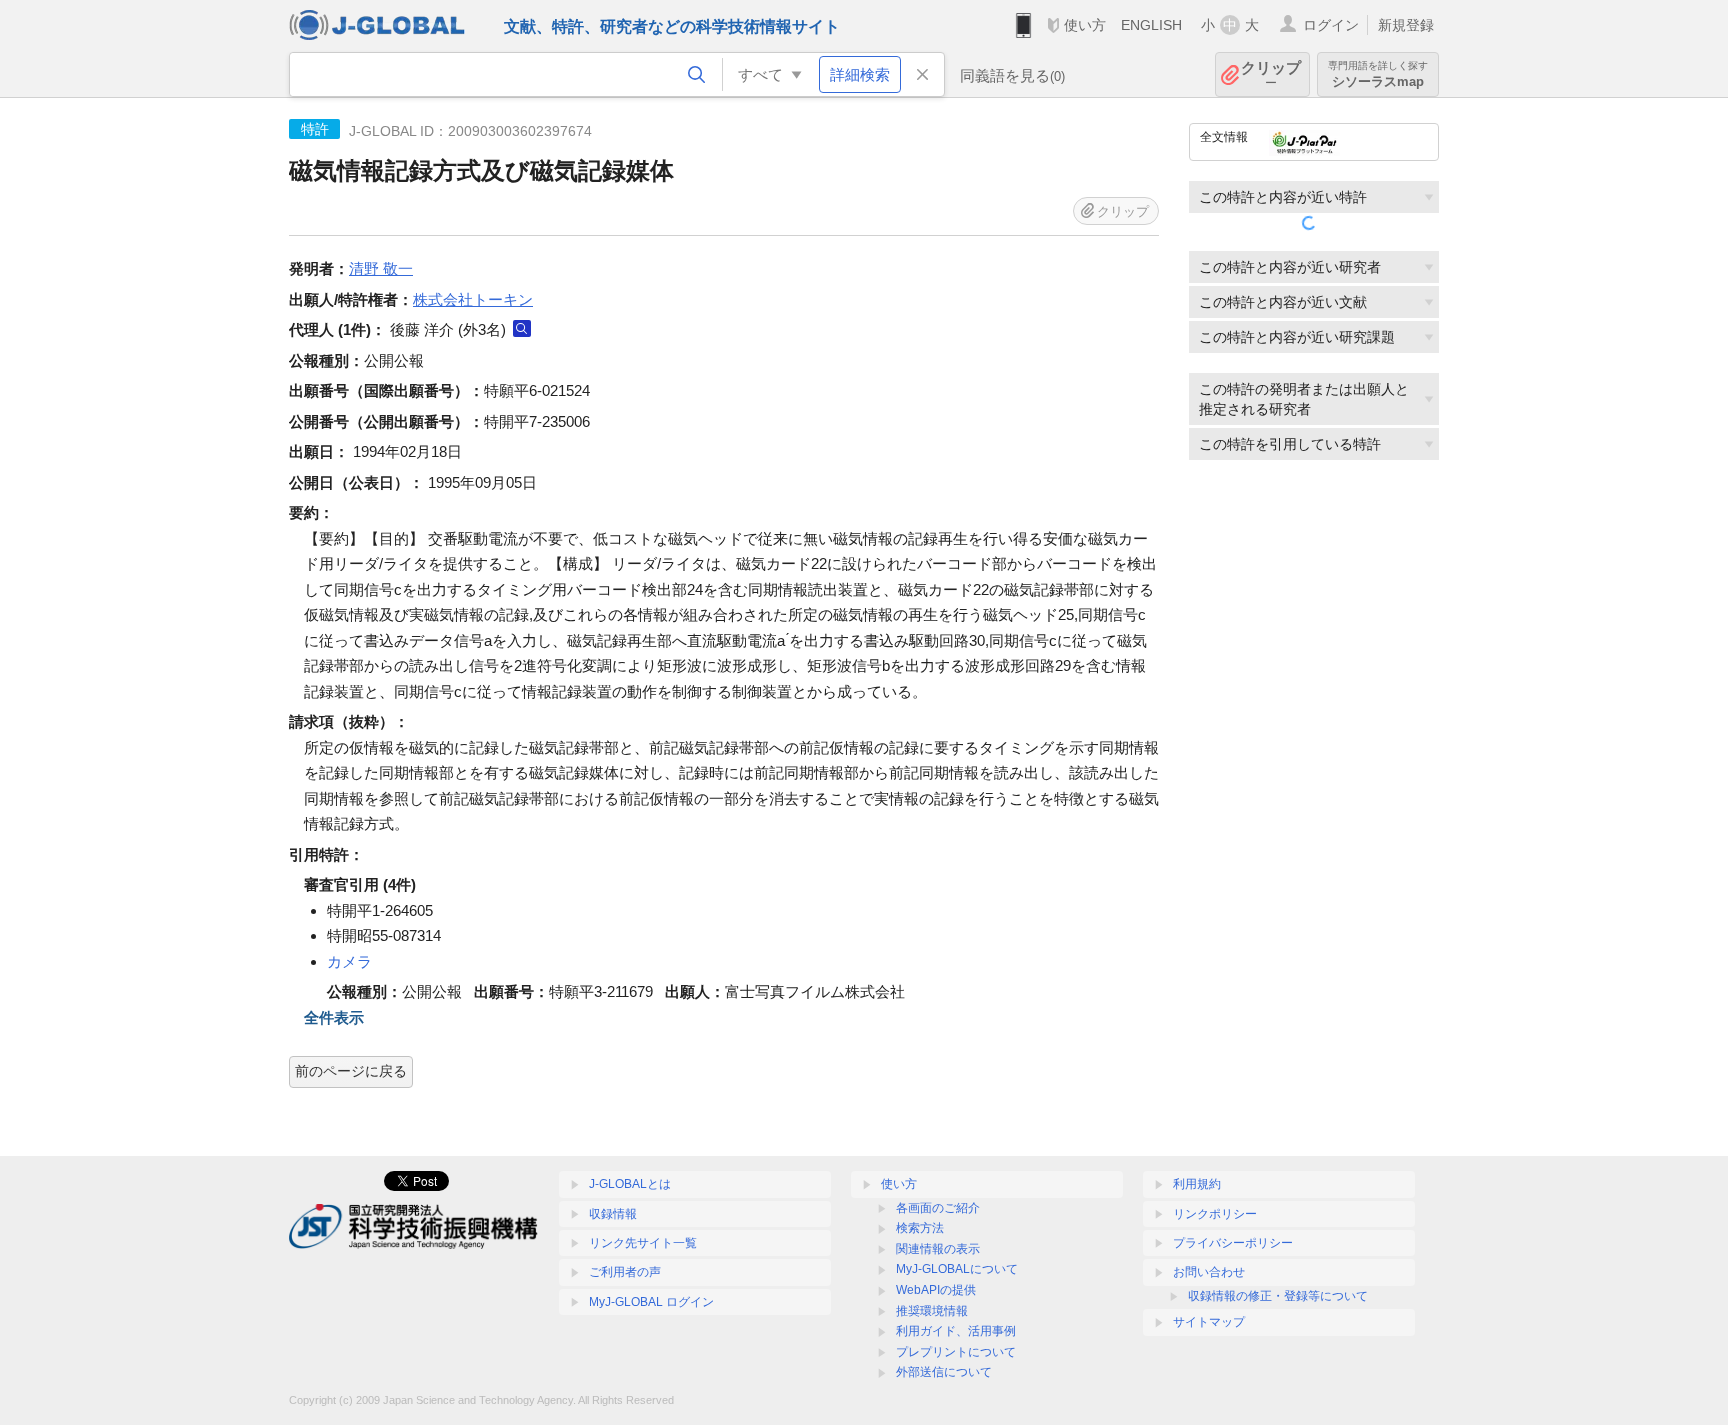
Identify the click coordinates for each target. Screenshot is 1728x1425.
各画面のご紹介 (938, 1208)
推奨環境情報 (932, 1311)
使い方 (1085, 25)
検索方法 (920, 1228)
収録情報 (613, 1214)
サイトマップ (1209, 1322)
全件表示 (334, 1017)
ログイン (1331, 25)
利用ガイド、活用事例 (956, 1331)
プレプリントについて (956, 1352)
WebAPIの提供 (936, 1290)
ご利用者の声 (625, 1272)
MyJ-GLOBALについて (957, 1269)
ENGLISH (1151, 25)
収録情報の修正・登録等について (1278, 1296)
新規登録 (1406, 25)
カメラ (349, 961)
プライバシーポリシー (1233, 1243)
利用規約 (1197, 1184)
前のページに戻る (351, 1071)
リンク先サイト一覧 (643, 1243)
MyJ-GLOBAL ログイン (651, 1302)
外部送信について (944, 1372)
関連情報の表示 (938, 1249)
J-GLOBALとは (630, 1184)
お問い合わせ (1209, 1272)
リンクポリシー (1215, 1214)
